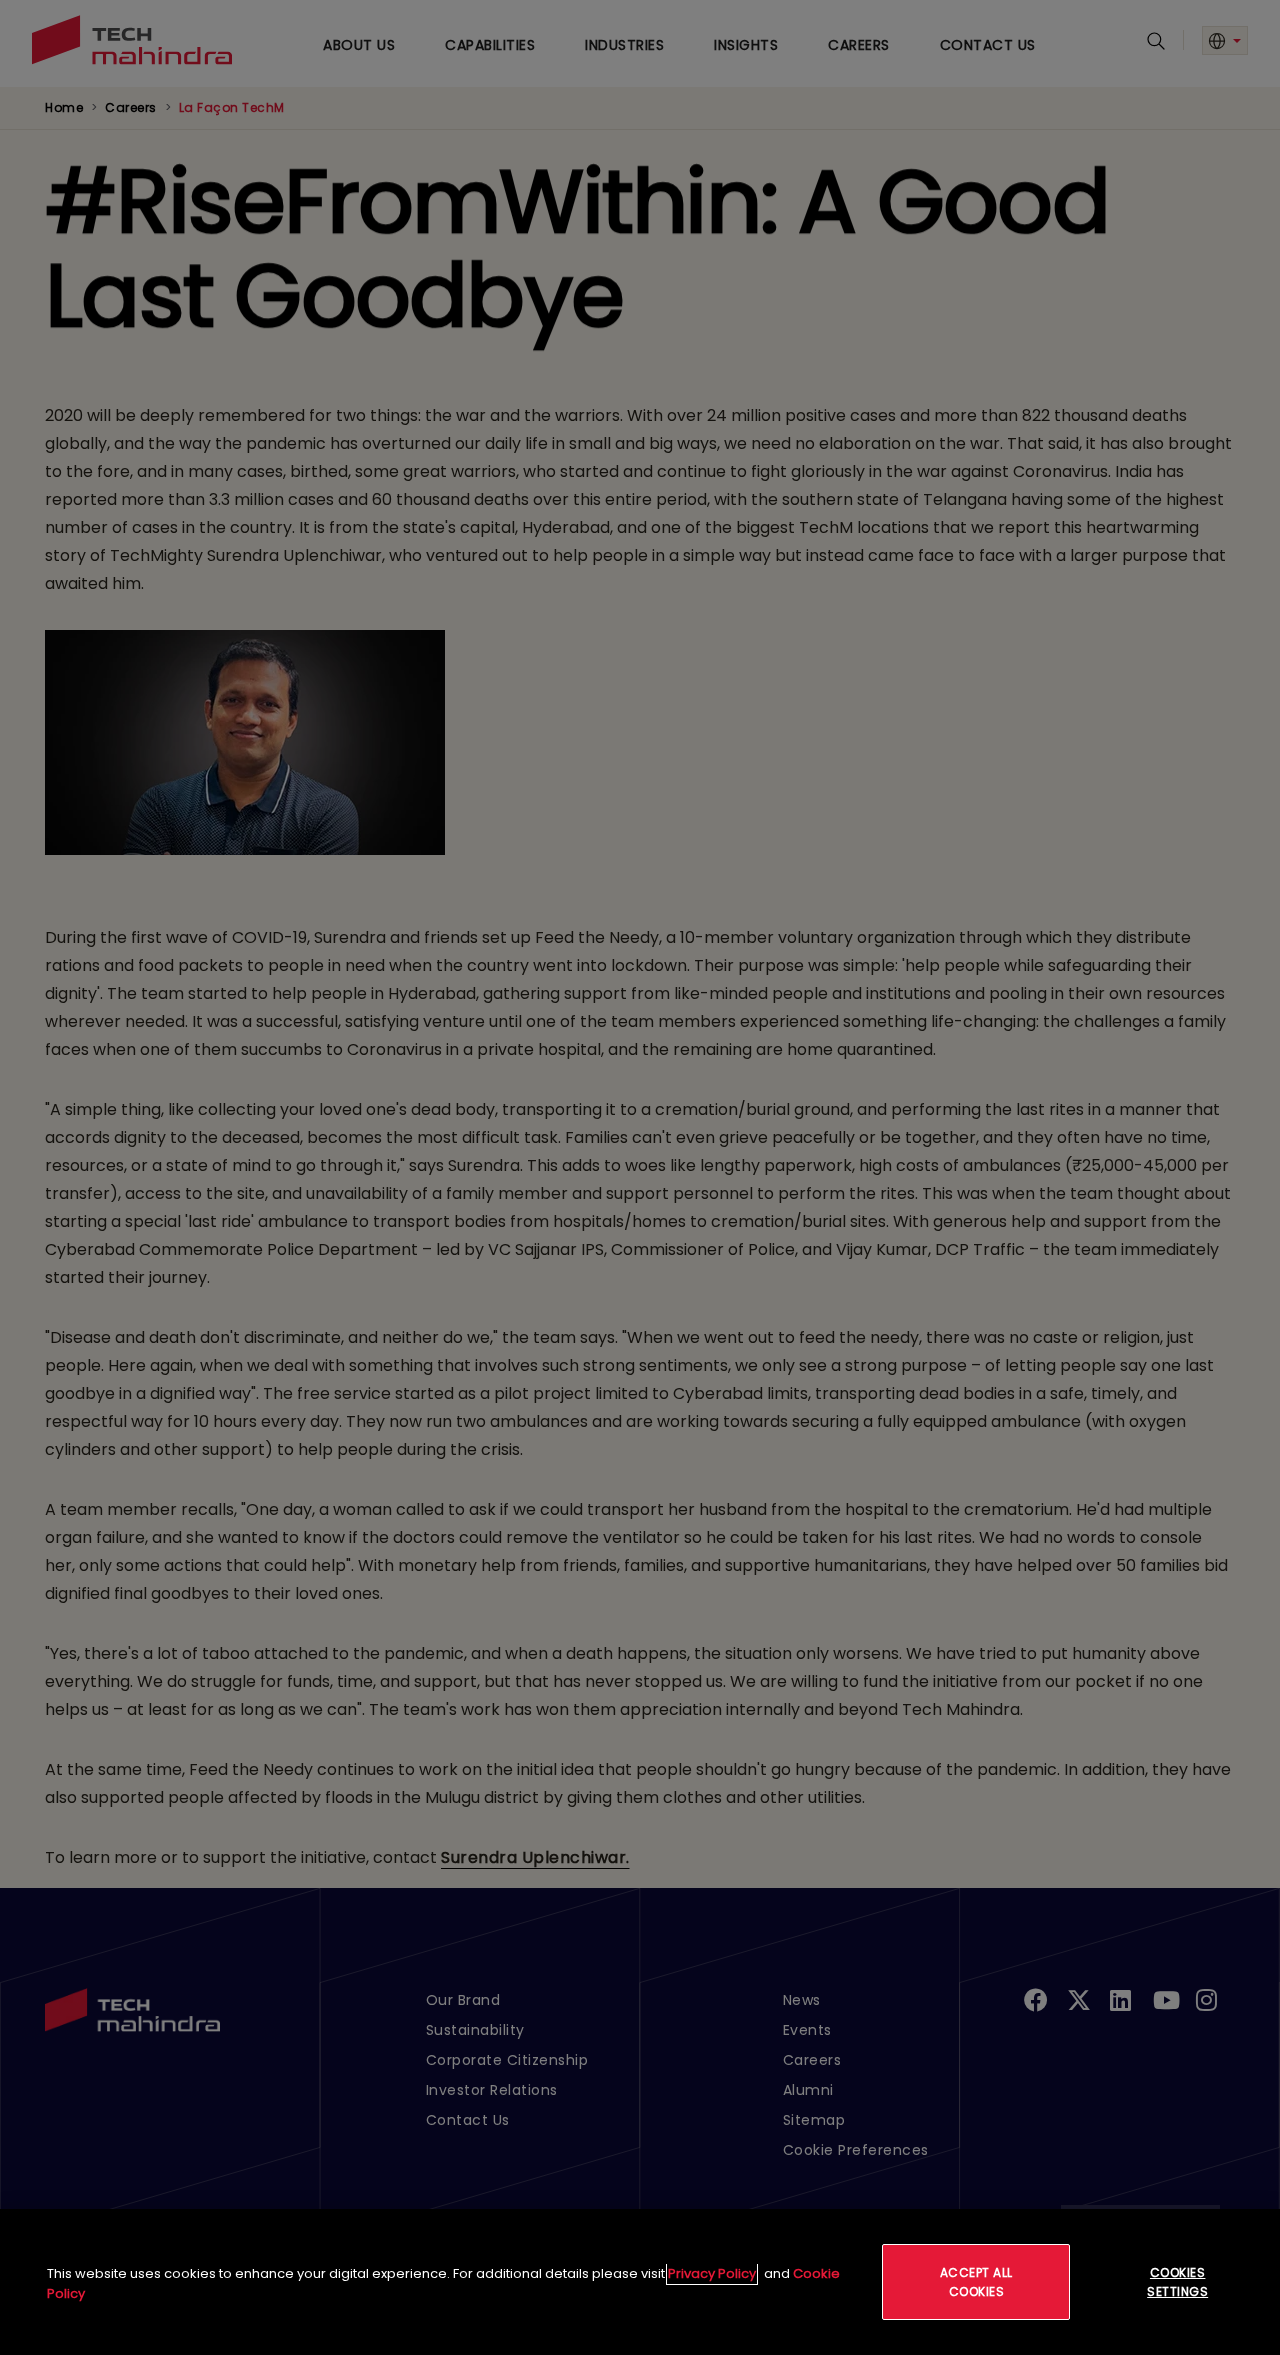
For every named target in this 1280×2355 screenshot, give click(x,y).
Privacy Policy (712, 2273)
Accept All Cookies (976, 2282)
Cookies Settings (1177, 2282)
